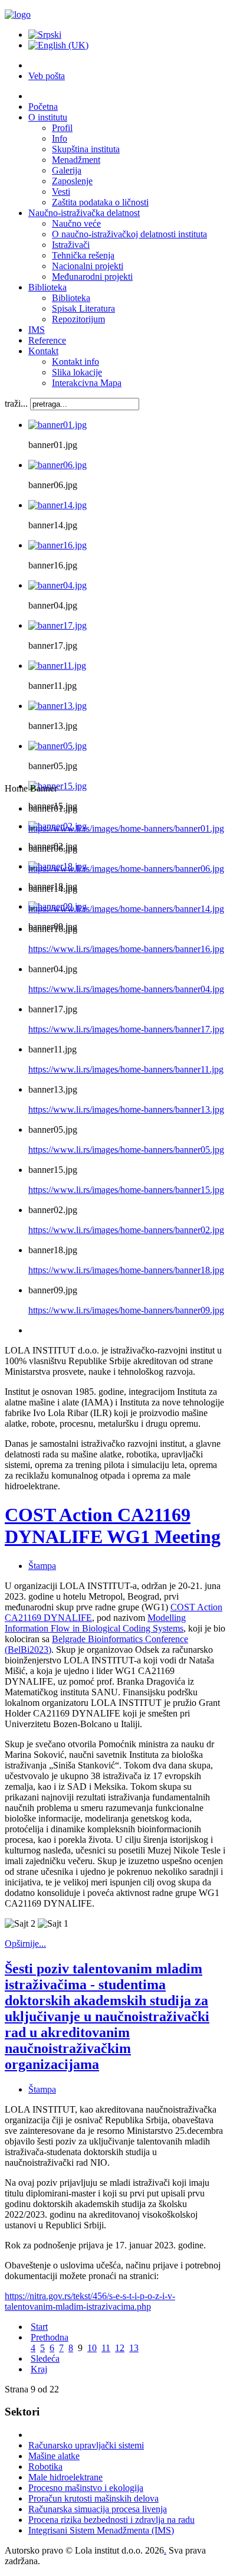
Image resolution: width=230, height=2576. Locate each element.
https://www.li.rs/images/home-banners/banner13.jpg (126, 1109)
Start (39, 2327)
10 (92, 2348)
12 (120, 2348)
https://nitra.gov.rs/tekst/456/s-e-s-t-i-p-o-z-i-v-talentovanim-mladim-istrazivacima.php (90, 2301)
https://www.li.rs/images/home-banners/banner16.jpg (126, 949)
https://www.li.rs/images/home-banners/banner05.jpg (126, 1150)
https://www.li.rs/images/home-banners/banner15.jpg (126, 1190)
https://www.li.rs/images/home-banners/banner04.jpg (126, 989)
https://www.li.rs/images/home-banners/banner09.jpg (126, 1310)
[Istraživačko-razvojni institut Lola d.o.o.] (18, 14)
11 (106, 2348)
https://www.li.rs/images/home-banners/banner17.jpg (126, 1029)
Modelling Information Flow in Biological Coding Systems (95, 1623)
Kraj (39, 2369)
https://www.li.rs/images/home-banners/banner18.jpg (126, 1270)
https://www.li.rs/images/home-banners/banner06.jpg (126, 869)
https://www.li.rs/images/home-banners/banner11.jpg (126, 1069)
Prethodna (50, 2337)
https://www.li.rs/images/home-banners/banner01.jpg (126, 828)
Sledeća (45, 2358)
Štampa (42, 1566)
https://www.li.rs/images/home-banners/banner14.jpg (126, 909)
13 (134, 2348)
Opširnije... (25, 1944)
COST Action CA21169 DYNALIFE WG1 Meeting (113, 1526)
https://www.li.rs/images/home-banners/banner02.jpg (126, 1230)
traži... (16, 403)
